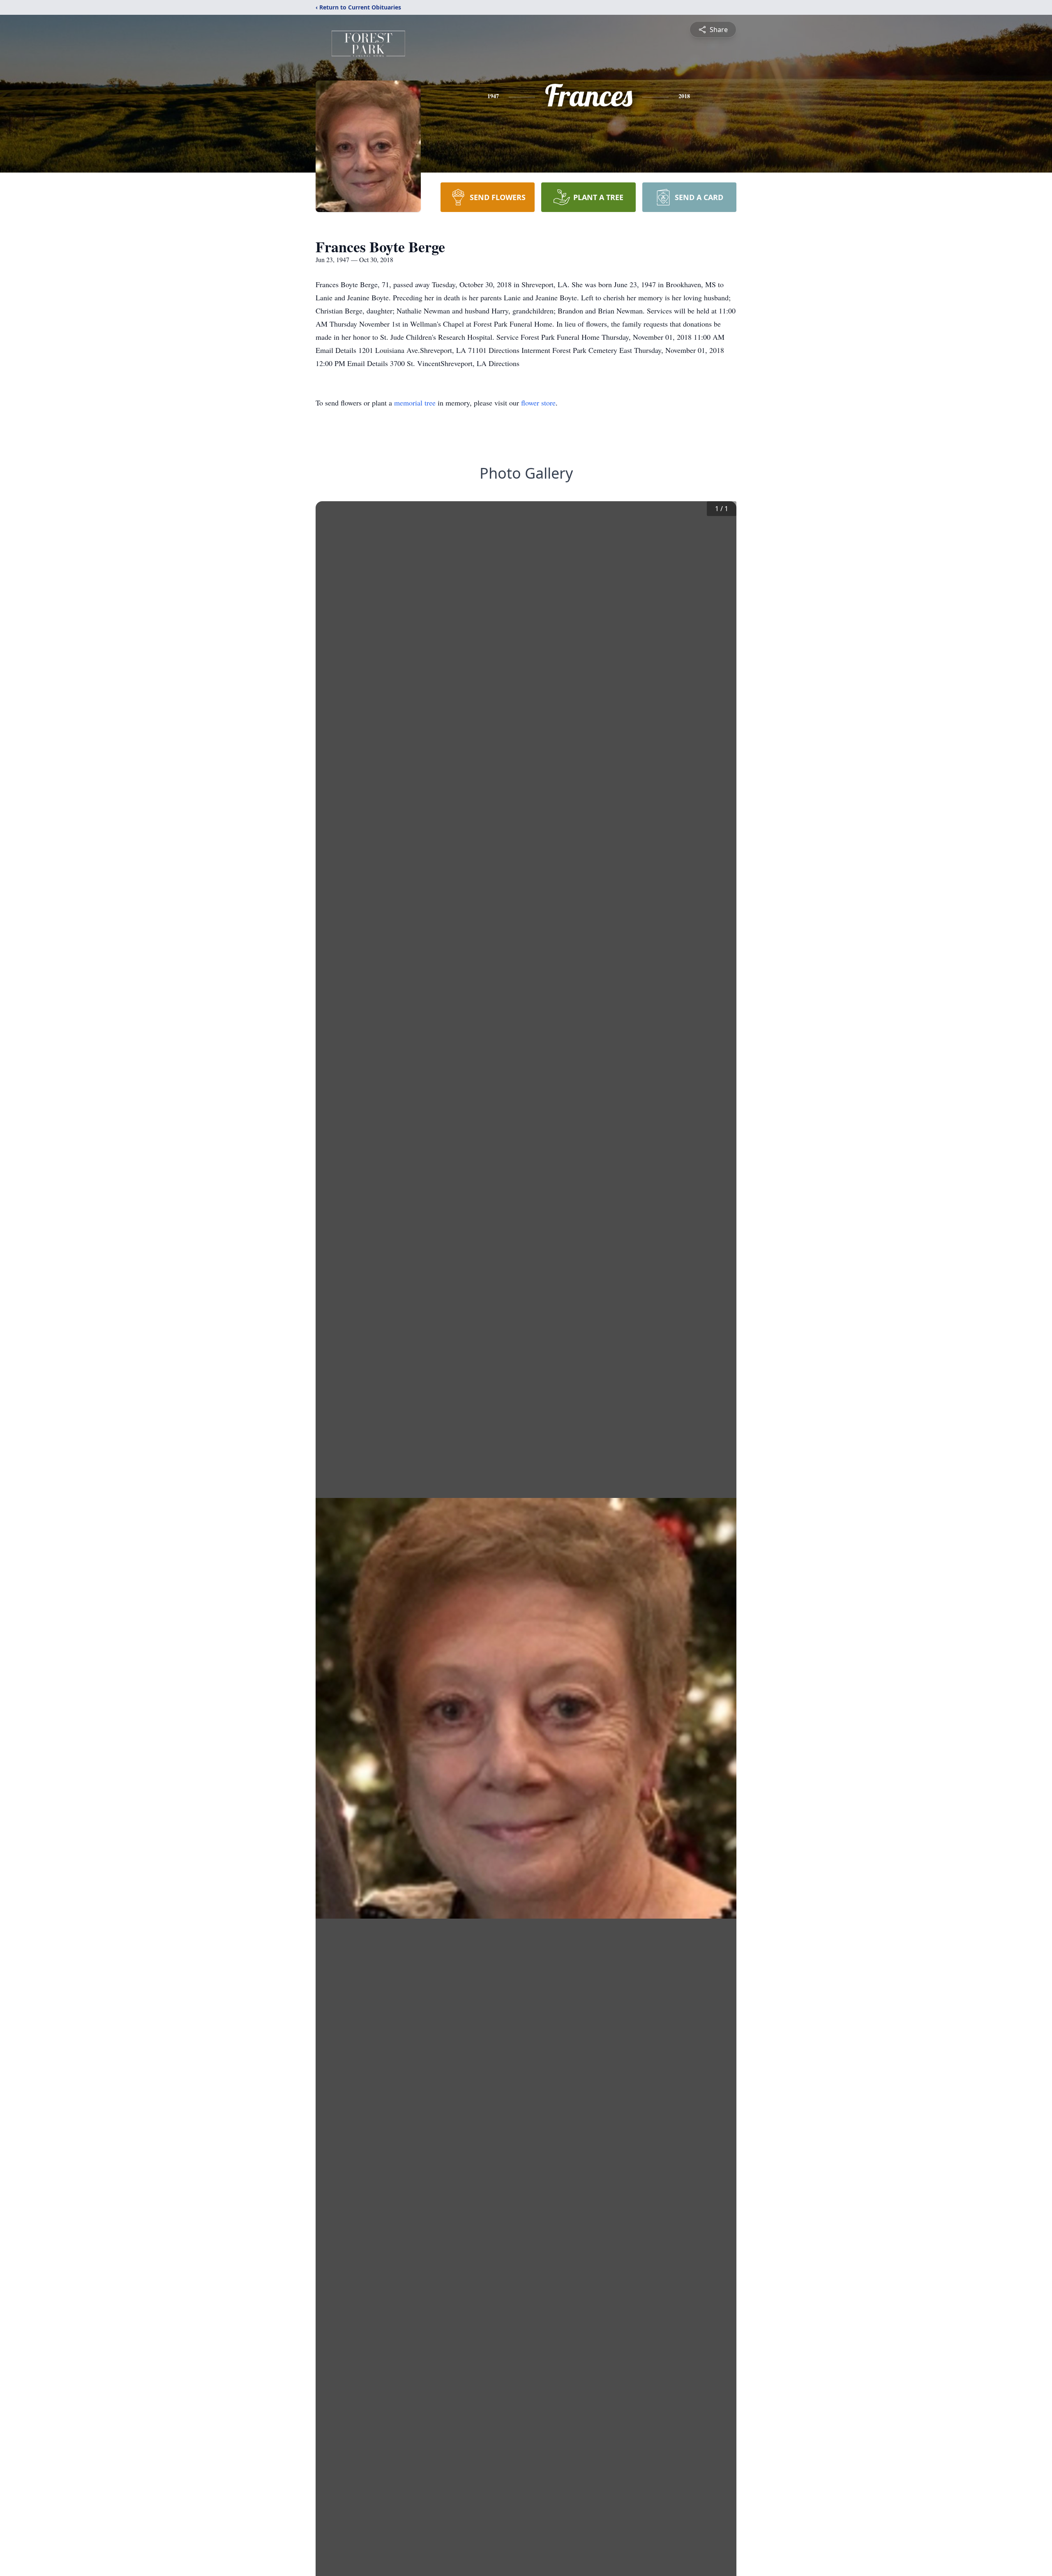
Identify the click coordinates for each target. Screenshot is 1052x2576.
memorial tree (415, 403)
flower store (538, 403)
